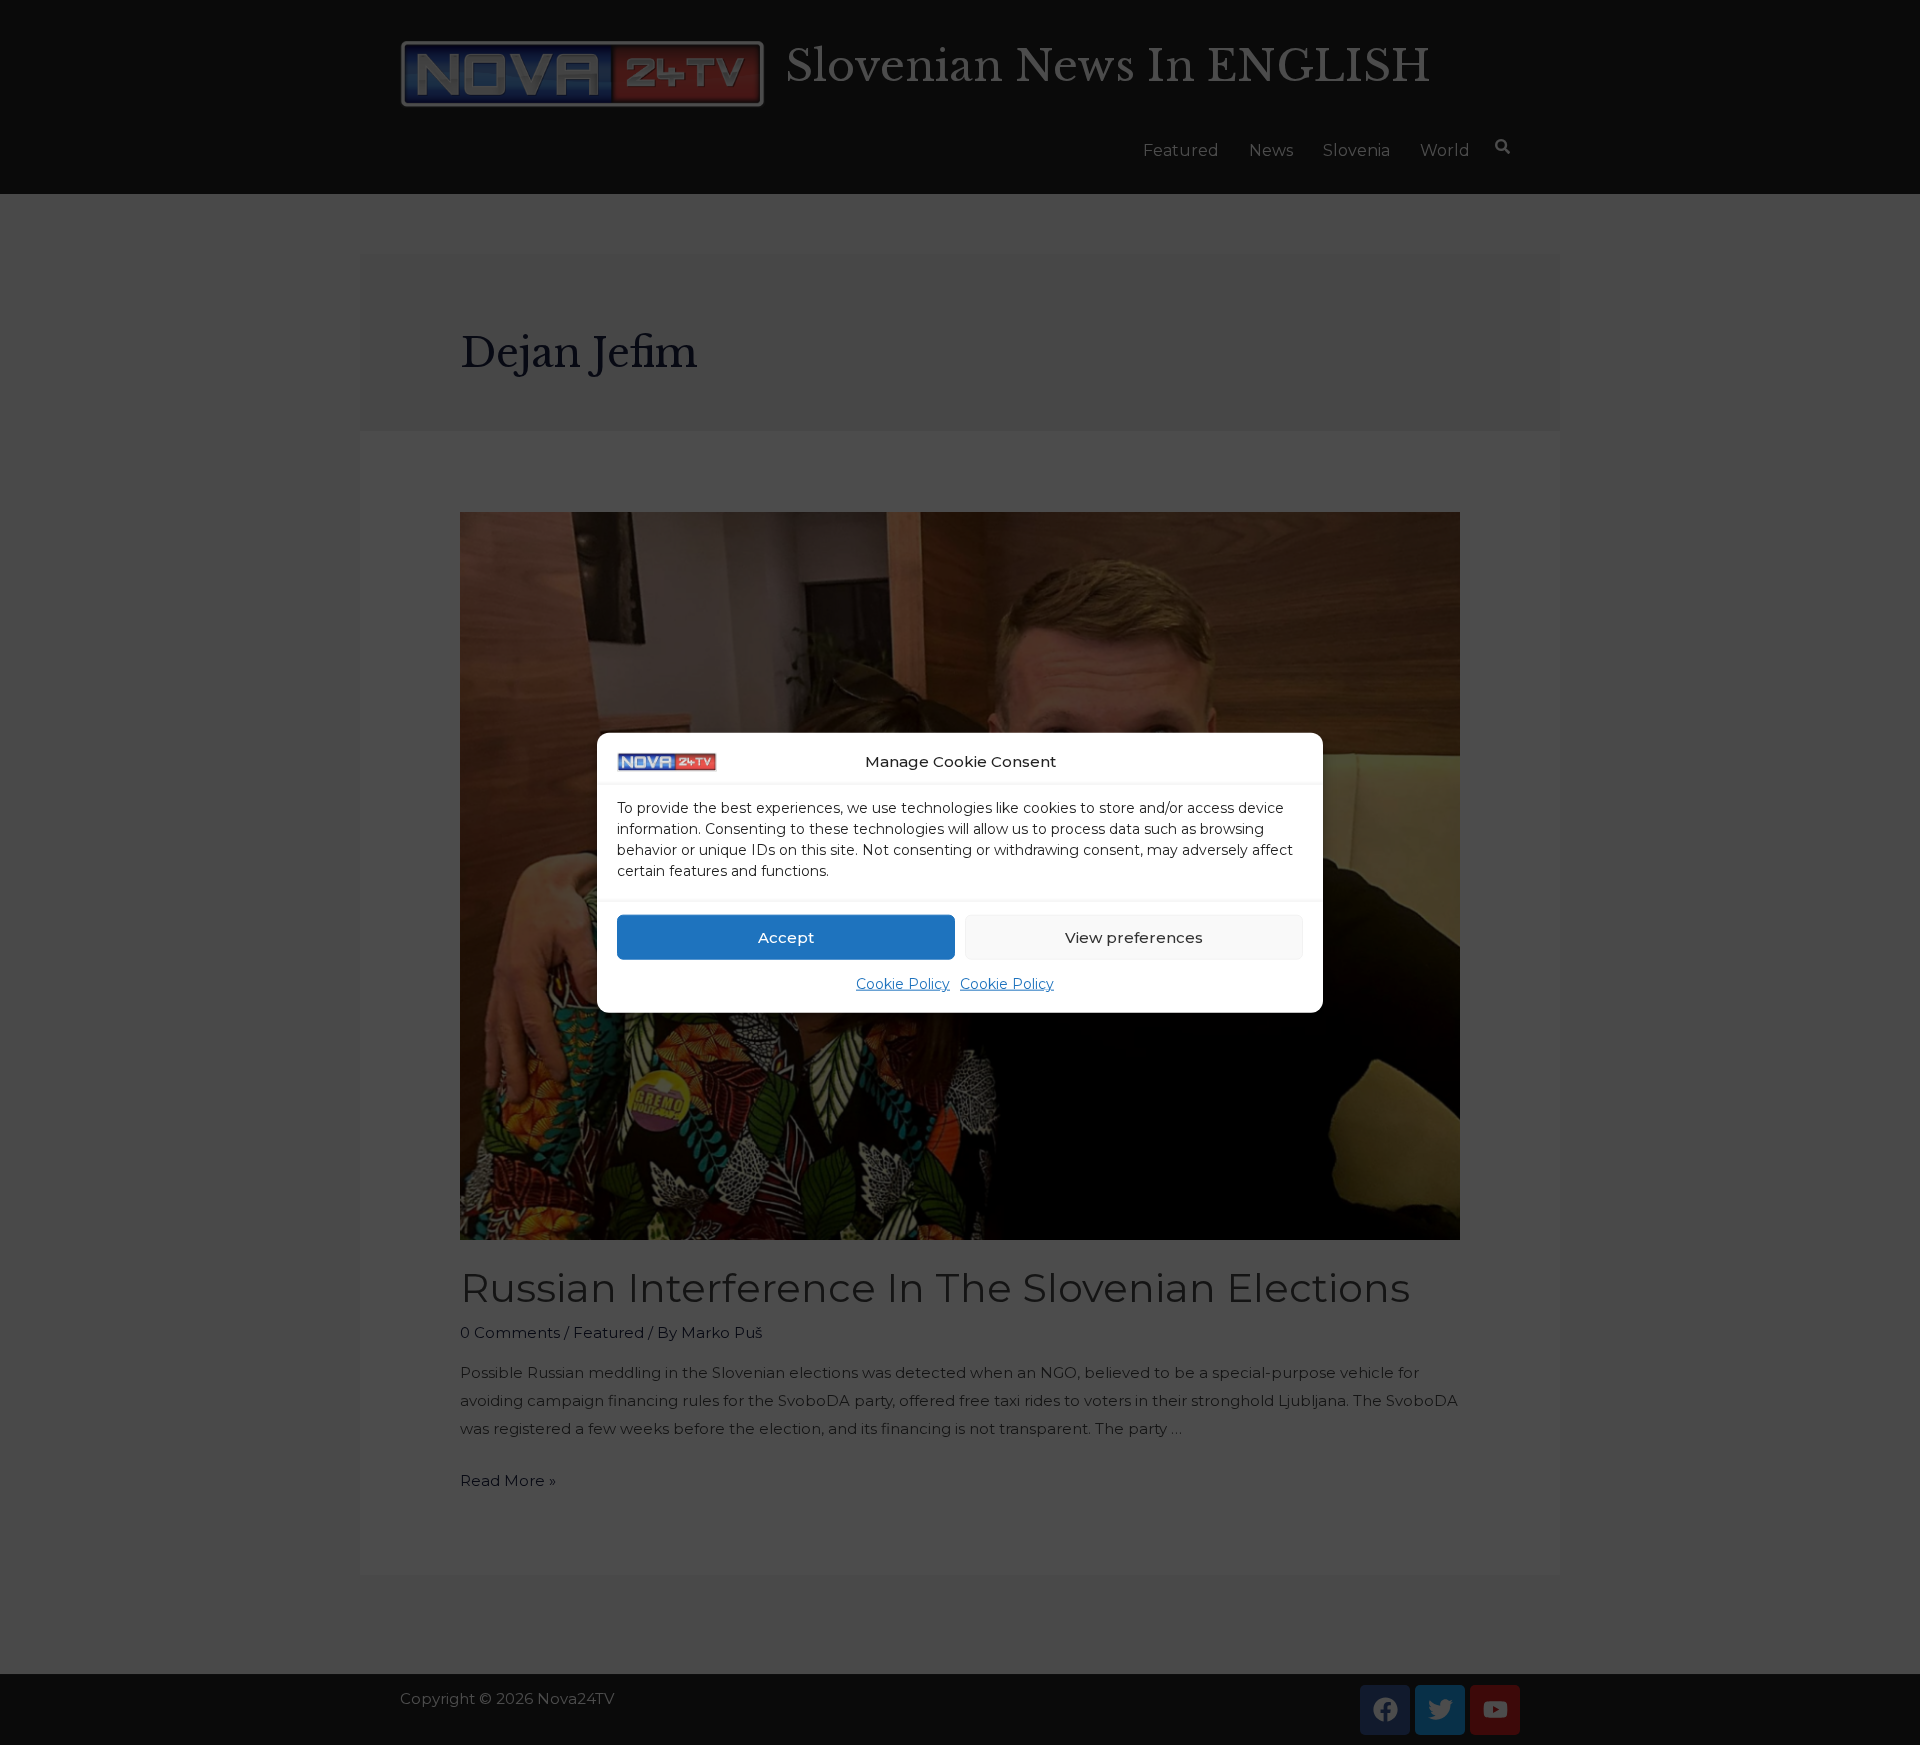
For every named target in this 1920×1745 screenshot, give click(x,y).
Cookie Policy (903, 984)
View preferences (1134, 937)
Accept (786, 937)
